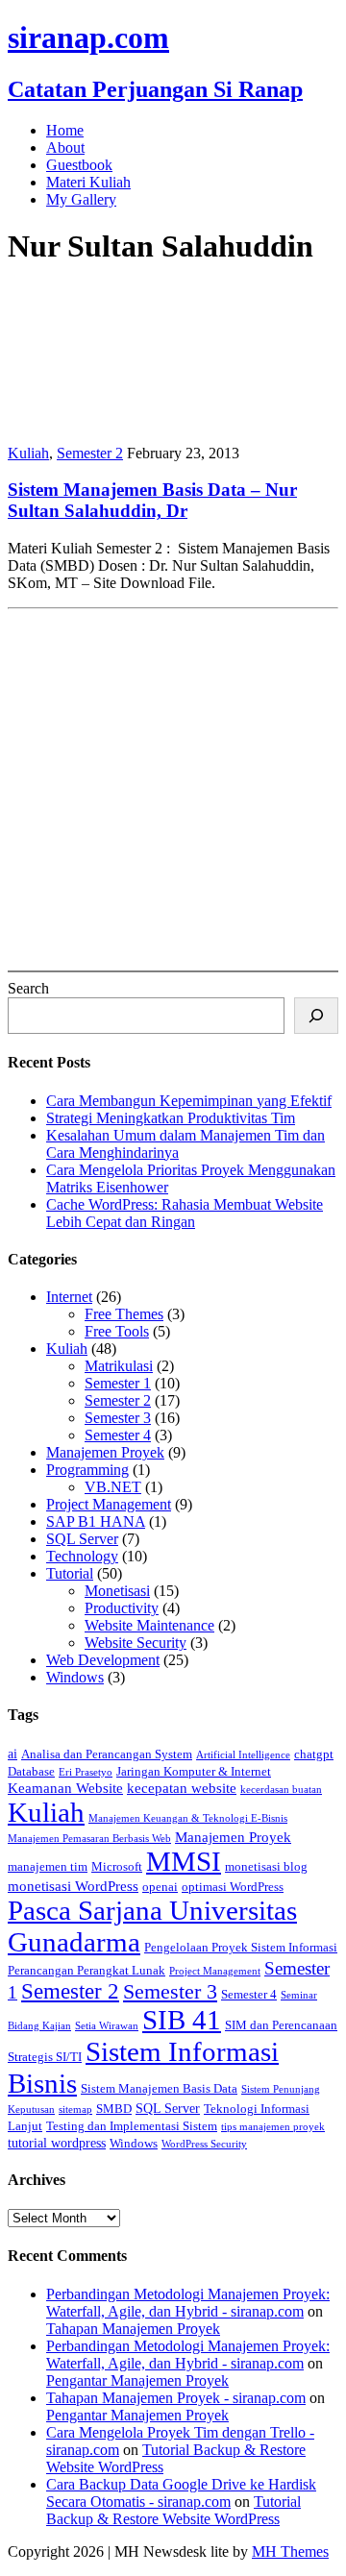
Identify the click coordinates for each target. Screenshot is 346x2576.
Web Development (103, 1660)
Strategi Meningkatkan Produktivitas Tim (171, 1118)
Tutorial (70, 1573)
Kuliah (28, 453)
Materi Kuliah (88, 182)
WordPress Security (204, 2144)
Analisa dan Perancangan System (107, 1754)
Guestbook (79, 165)
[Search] (316, 1016)
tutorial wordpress (57, 2143)
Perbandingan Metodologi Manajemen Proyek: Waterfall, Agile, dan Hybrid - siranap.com (188, 2303)
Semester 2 (90, 453)
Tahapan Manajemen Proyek (133, 2329)
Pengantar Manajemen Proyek (137, 2380)
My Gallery (81, 199)
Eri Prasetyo (86, 1772)
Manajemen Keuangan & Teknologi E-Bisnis (188, 1818)
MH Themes (290, 2551)
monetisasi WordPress (73, 1886)
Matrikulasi (119, 1366)
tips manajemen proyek (273, 2127)
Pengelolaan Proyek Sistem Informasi (241, 1948)
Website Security (136, 1643)
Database (31, 1772)
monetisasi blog (266, 1867)
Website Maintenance (149, 1625)
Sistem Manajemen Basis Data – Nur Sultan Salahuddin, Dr (152, 500)
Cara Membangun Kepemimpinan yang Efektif (189, 1101)
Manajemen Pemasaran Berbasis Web (89, 1839)
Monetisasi (117, 1591)
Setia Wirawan (107, 2026)
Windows (75, 1677)
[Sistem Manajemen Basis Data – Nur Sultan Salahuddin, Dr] (133, 420)
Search (28, 988)
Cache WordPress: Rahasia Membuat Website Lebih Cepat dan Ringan (185, 1213)
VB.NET (113, 1487)
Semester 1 (118, 1383)
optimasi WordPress (233, 1887)
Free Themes (124, 1314)
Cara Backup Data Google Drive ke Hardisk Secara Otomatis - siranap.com (181, 2493)
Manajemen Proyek (105, 1452)
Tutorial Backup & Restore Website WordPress (173, 2510)
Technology (82, 1556)
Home (65, 130)
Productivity (122, 1608)
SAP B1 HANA (96, 1521)
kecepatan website (182, 1788)
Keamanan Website (65, 1788)
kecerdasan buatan (281, 1790)
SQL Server (82, 1539)
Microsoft (117, 1867)
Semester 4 (118, 1435)
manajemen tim (48, 1867)
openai (160, 1887)
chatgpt (314, 1754)
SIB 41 (182, 2020)
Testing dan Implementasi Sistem (132, 2126)
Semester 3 (118, 1418)
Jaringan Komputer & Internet (194, 1772)
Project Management (109, 1504)
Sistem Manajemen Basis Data (159, 2089)
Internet (69, 1297)
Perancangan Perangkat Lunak (86, 1971)
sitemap (75, 2110)
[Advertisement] (173, 790)
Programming (87, 1470)
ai (12, 1754)
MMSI (184, 1861)
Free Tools (117, 1331)
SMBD (114, 2109)
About (65, 147)
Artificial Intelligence (243, 1755)
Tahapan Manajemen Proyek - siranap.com (176, 2398)
